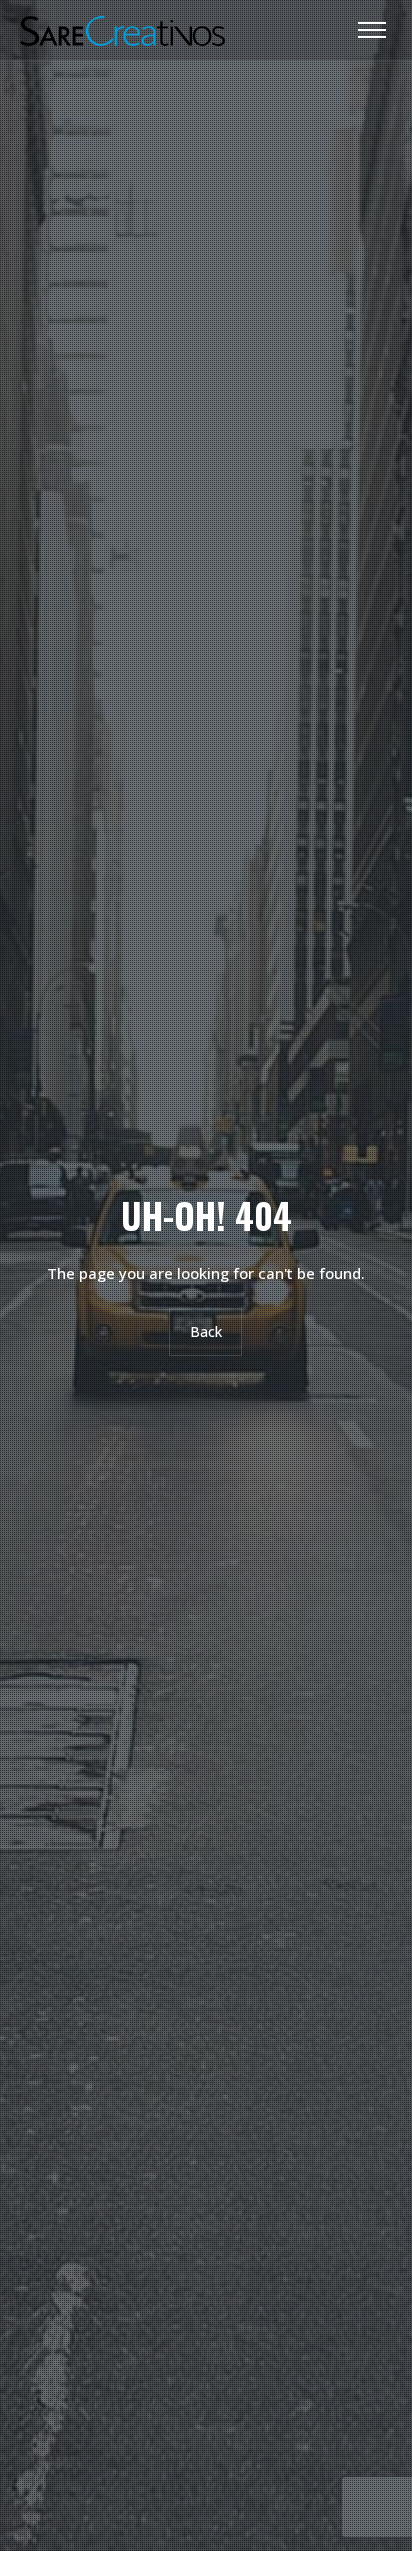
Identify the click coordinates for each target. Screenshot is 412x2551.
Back (206, 1332)
